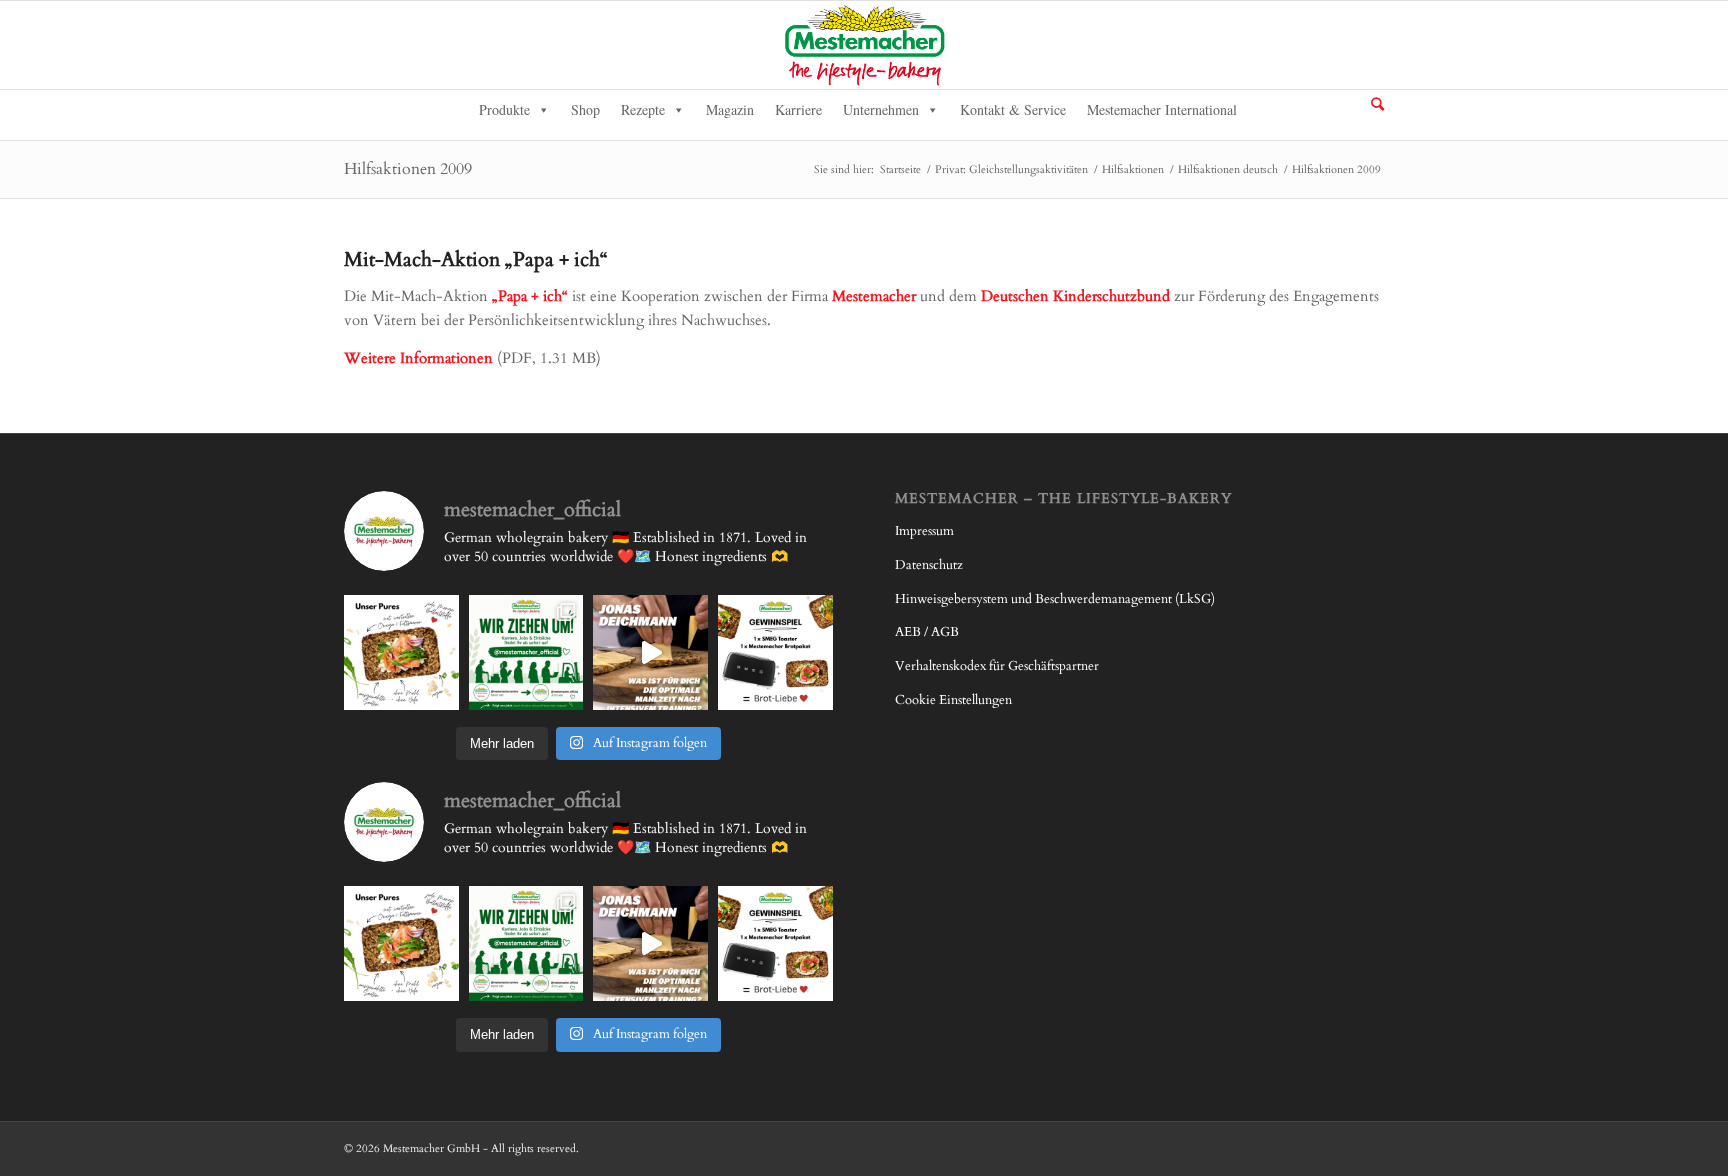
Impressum (924, 531)
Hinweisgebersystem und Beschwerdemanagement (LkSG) (1055, 599)
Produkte (504, 109)
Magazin (730, 109)
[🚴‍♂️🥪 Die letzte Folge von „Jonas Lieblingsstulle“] (650, 652)
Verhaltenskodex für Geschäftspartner (997, 666)
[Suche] (1377, 103)
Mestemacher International (1162, 109)
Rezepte (643, 109)
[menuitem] (1377, 105)
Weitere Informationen (418, 358)
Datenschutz (929, 565)
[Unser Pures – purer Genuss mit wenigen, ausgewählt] (401, 652)
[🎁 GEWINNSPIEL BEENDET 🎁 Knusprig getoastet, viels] (775, 652)
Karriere (798, 109)
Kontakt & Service (1013, 109)
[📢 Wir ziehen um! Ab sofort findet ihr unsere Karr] (526, 652)
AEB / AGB (927, 632)
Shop (585, 109)
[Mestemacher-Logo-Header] (864, 45)
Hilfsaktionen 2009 (408, 169)
